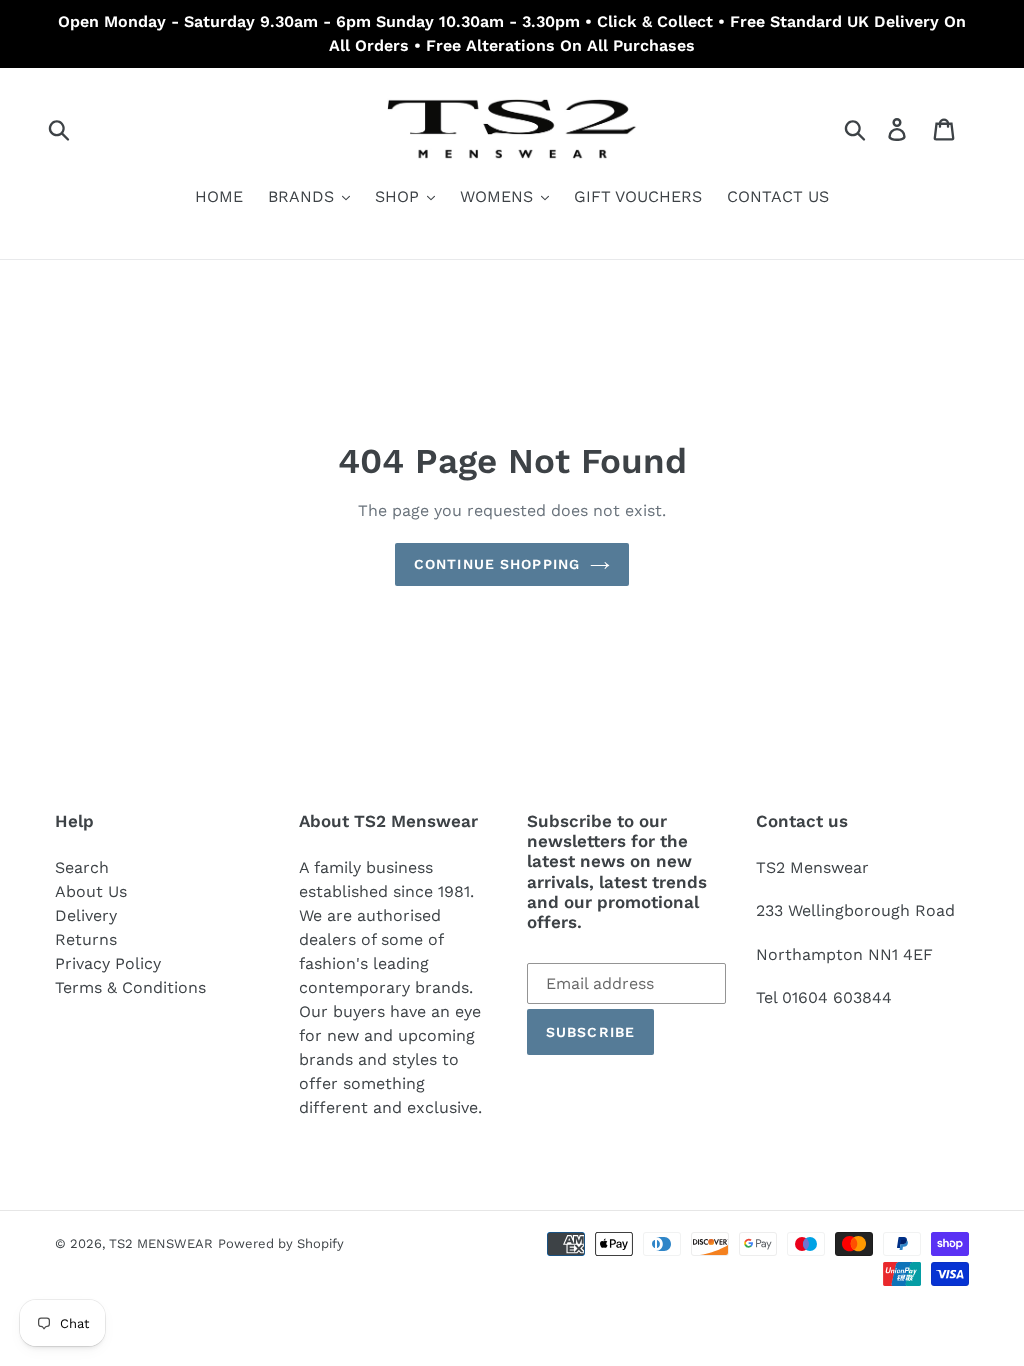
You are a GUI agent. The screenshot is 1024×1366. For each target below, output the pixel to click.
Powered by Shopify (281, 1243)
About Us (91, 891)
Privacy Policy (108, 963)
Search (82, 867)
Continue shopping (497, 564)
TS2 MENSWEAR (161, 1243)
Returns (86, 939)
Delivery (86, 915)
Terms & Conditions (130, 987)
